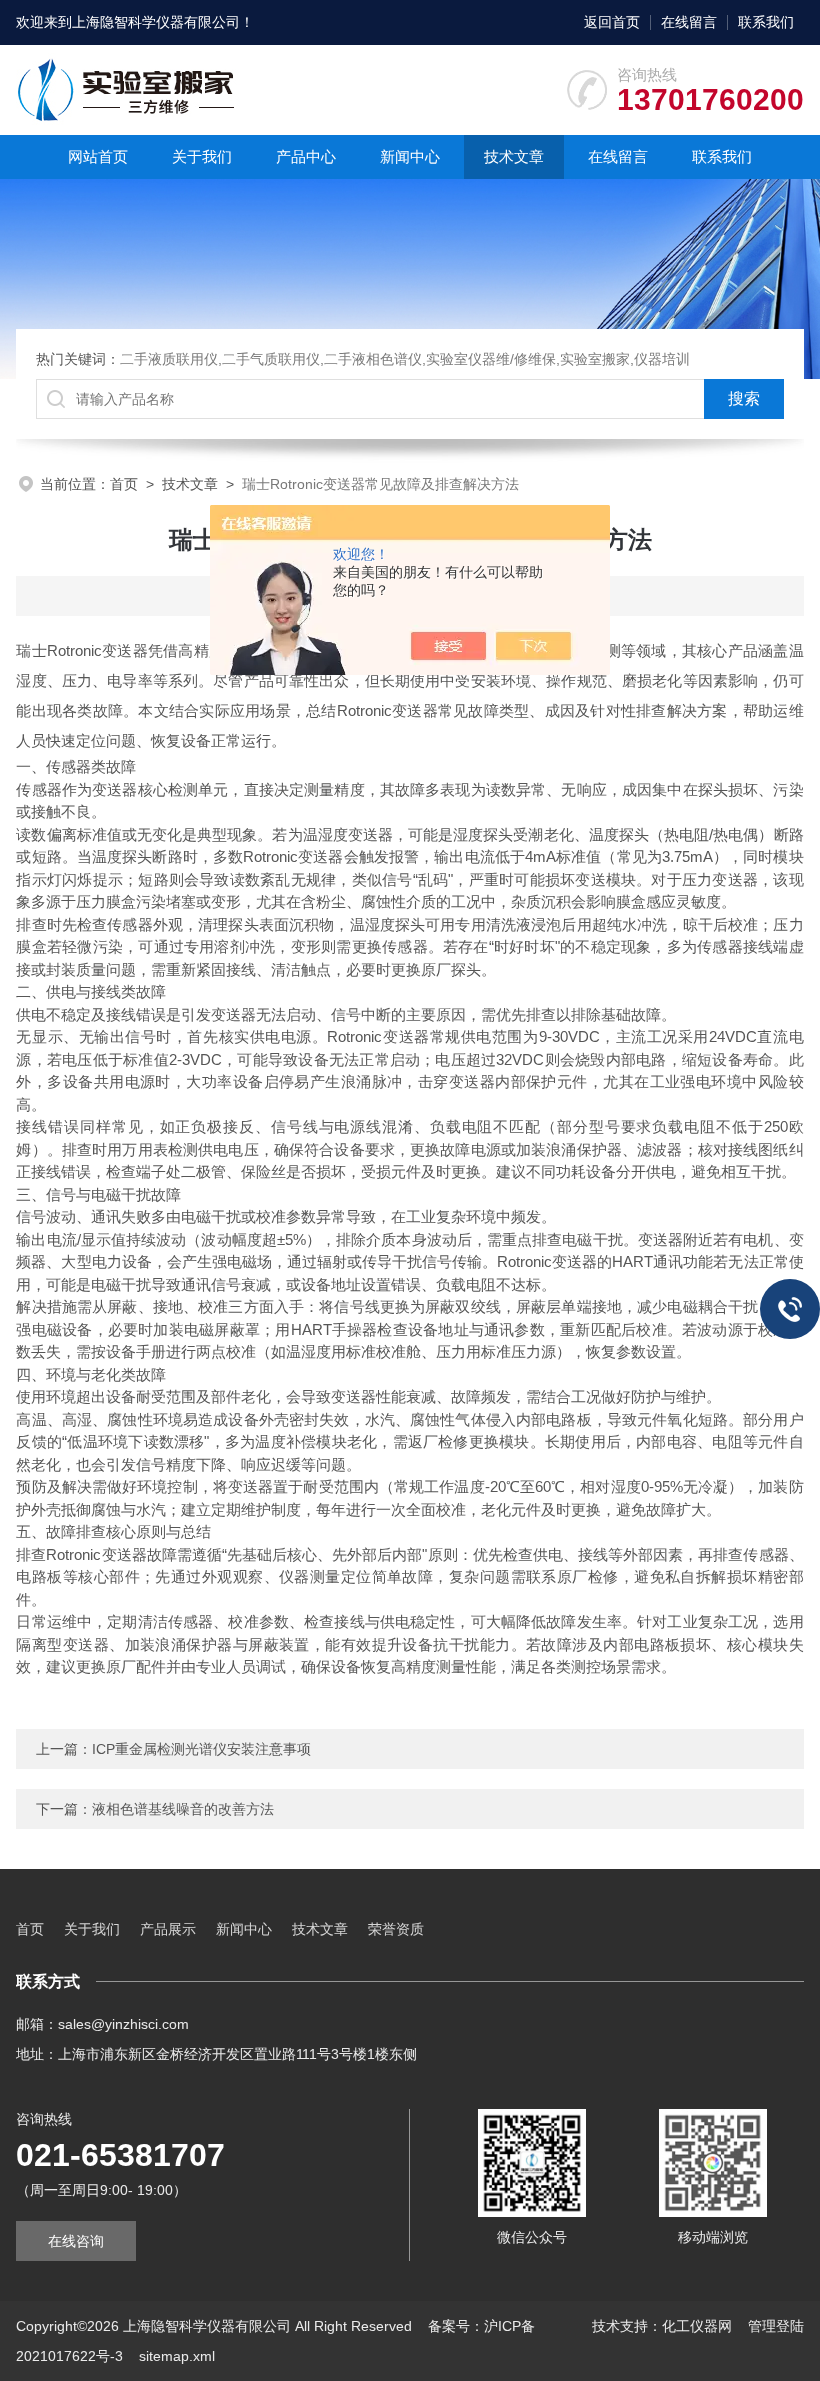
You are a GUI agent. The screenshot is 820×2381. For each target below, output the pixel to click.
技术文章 (514, 156)
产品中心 (306, 156)
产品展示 (168, 1929)
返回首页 (612, 22)
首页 (124, 484)
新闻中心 (410, 156)
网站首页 (98, 156)
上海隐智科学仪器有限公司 (156, 22)
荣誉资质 (396, 1929)
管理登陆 (776, 2326)
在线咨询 (76, 2241)
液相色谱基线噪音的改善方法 (183, 1809)
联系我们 (766, 22)
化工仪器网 (697, 2326)
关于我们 (202, 156)
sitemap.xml (177, 2356)
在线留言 (689, 22)
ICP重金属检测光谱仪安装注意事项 (201, 1749)
